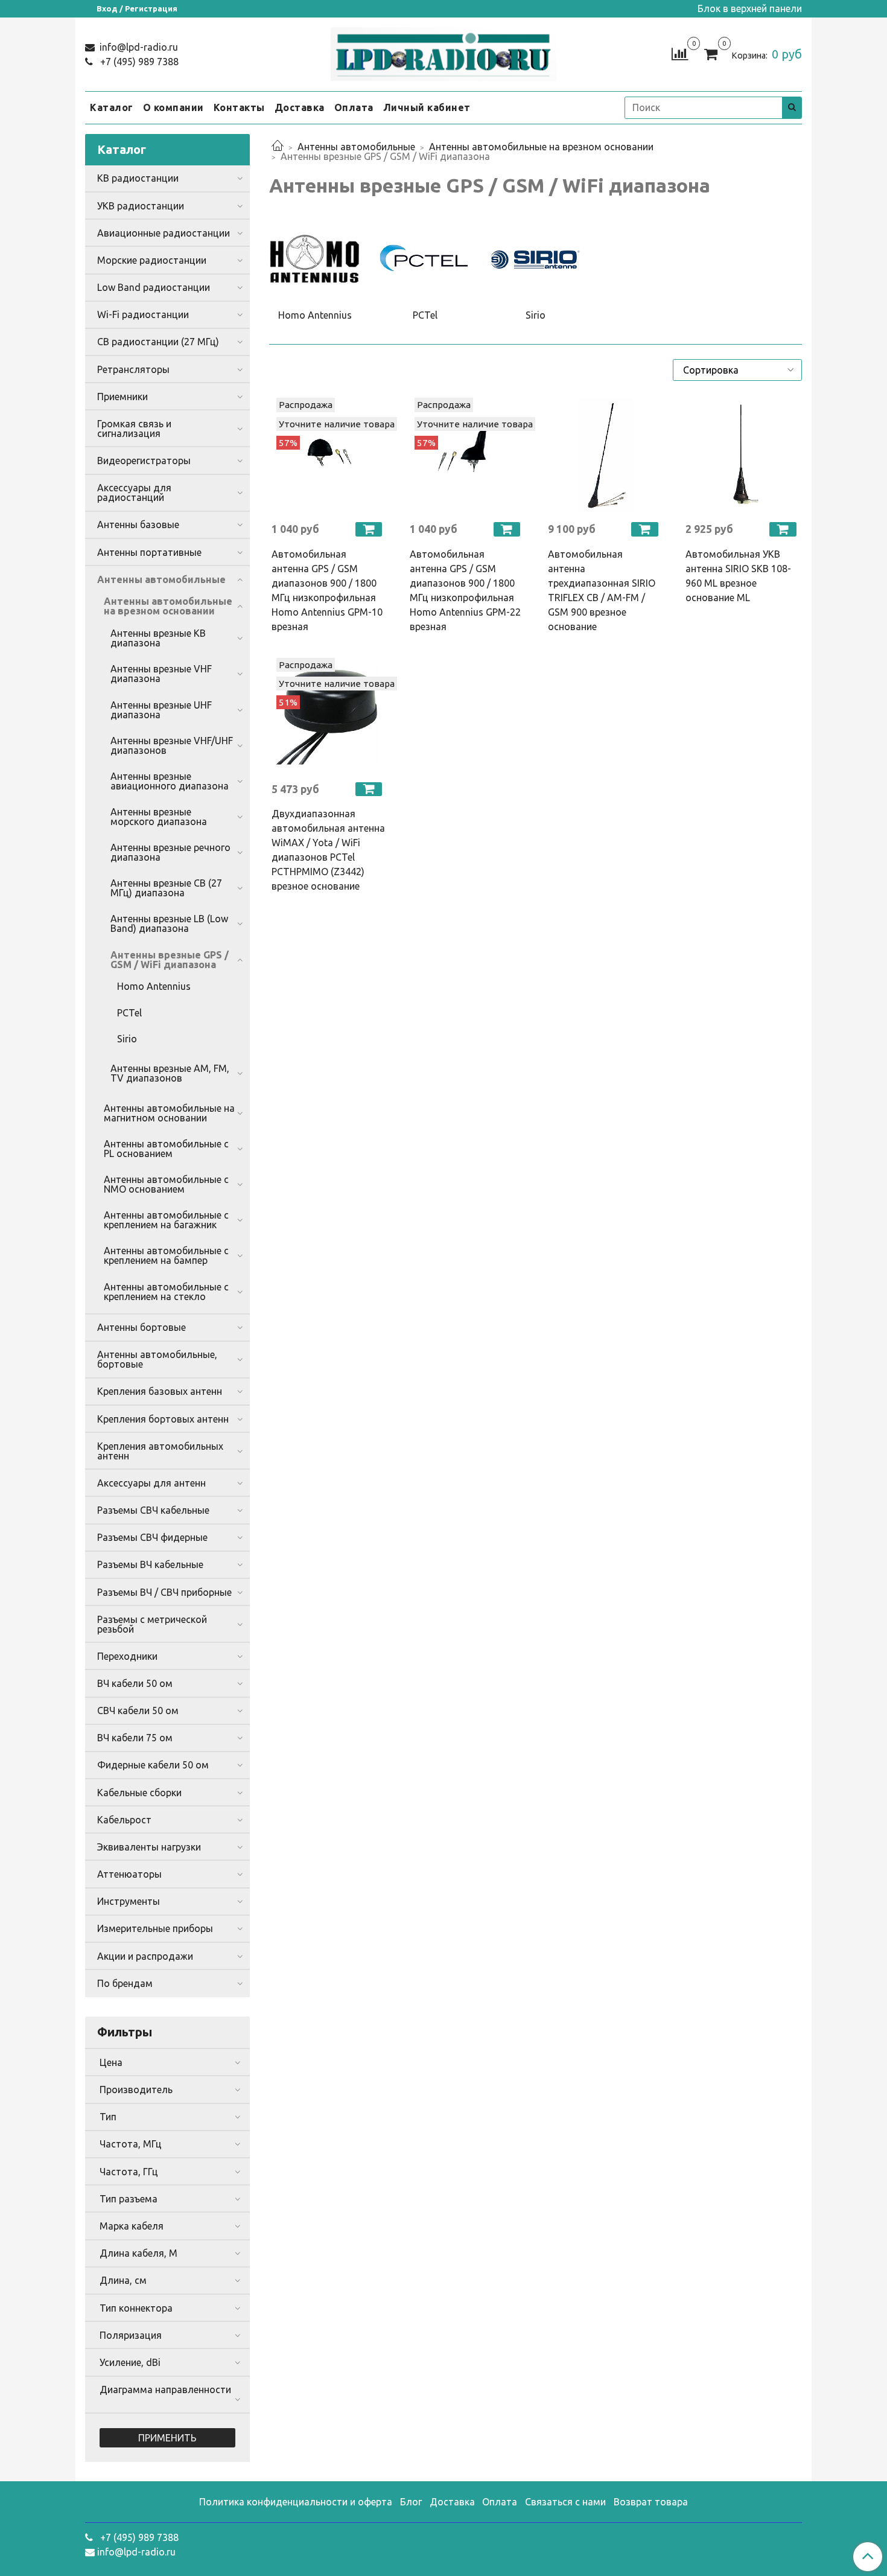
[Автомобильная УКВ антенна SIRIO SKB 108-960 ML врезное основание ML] (742, 455)
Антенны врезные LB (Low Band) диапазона (169, 923)
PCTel (129, 1013)
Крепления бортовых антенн (163, 1419)
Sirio (127, 1039)
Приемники (122, 397)
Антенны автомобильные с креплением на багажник (166, 1220)
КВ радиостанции (138, 178)
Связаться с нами (565, 2502)
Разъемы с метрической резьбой (152, 1624)
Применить (167, 2438)
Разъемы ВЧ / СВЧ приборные (164, 1592)
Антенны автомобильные (356, 147)
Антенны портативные (149, 552)
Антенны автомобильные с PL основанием (166, 1149)
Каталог (112, 107)
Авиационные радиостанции (164, 233)
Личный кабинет (427, 107)
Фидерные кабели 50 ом (153, 1765)
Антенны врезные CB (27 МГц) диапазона (166, 888)
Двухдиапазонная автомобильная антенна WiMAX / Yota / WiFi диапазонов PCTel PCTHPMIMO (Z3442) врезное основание (328, 850)
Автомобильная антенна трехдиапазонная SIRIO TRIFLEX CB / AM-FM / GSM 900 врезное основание (602, 590)
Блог (411, 2502)
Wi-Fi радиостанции (143, 314)
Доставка (300, 107)
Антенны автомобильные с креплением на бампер (166, 1255)
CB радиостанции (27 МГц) (158, 342)
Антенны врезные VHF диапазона (161, 674)
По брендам (125, 1983)
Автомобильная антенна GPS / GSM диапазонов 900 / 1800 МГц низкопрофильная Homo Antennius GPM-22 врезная (465, 590)
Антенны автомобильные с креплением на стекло (166, 1292)
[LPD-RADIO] (444, 52)
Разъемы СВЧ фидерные (152, 1537)
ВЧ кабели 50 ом (135, 1683)
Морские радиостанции (152, 260)
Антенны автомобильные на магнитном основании (169, 1113)
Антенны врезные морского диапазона (159, 817)
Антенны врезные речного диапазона (170, 852)
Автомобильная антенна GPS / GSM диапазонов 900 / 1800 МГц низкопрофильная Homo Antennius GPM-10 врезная (327, 590)
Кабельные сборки (139, 1793)
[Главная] (278, 147)
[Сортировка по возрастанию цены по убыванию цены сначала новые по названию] (737, 370)
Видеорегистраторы (144, 461)
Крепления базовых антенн (160, 1391)
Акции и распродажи (145, 1956)
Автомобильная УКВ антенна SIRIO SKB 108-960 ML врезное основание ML (738, 576)
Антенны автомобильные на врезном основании (541, 147)
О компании (173, 107)
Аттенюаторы (129, 1874)
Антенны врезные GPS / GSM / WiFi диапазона (170, 960)
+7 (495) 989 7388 (138, 62)
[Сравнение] (680, 53)
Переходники (127, 1656)
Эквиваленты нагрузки (149, 1847)
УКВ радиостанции (141, 206)
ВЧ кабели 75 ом (135, 1738)
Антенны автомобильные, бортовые (157, 1359)
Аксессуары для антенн (151, 1483)
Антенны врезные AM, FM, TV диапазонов (170, 1073)
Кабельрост (124, 1820)
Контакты (239, 107)
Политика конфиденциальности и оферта (296, 2502)
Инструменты (129, 1901)
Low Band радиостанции (154, 287)
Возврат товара (651, 2502)
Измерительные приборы (155, 1928)
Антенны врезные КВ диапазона (158, 638)
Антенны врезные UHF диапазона (161, 710)
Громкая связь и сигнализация (134, 429)
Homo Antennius (154, 986)
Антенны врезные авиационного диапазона (170, 781)
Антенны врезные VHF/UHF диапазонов (172, 745)
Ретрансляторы (133, 369)
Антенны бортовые (141, 1327)
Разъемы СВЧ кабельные (153, 1510)
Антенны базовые (138, 524)
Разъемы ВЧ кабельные (150, 1564)
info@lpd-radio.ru (138, 47)
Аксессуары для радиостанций (134, 493)
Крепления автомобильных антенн (160, 1451)
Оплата (354, 107)
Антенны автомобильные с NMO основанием (166, 1184)
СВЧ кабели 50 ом (138, 1710)
